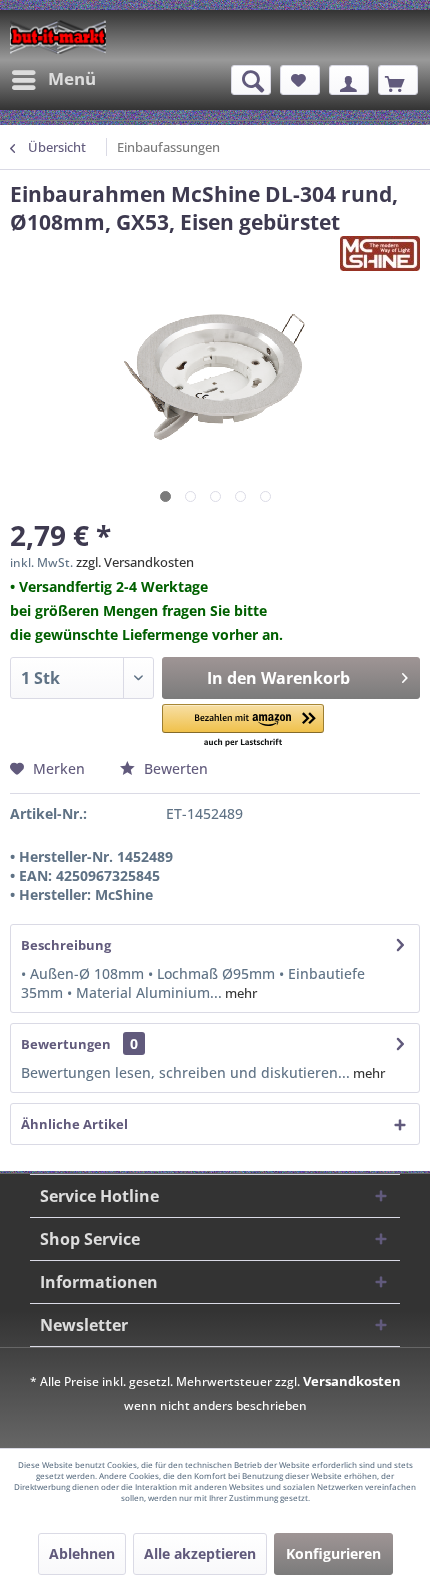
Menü (72, 78)
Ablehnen (82, 1553)
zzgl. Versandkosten (135, 562)
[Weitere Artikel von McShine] (380, 253)
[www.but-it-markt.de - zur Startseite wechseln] (58, 37)
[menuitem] (53, 80)
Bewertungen (66, 1044)
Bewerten (174, 768)
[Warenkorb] (398, 80)
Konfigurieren (333, 1553)
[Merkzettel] (300, 80)
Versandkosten (352, 1381)
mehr (239, 993)
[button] (243, 726)
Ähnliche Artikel (74, 1124)
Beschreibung (66, 945)
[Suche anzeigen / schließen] (251, 80)
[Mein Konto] (349, 80)
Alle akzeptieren (200, 1553)
